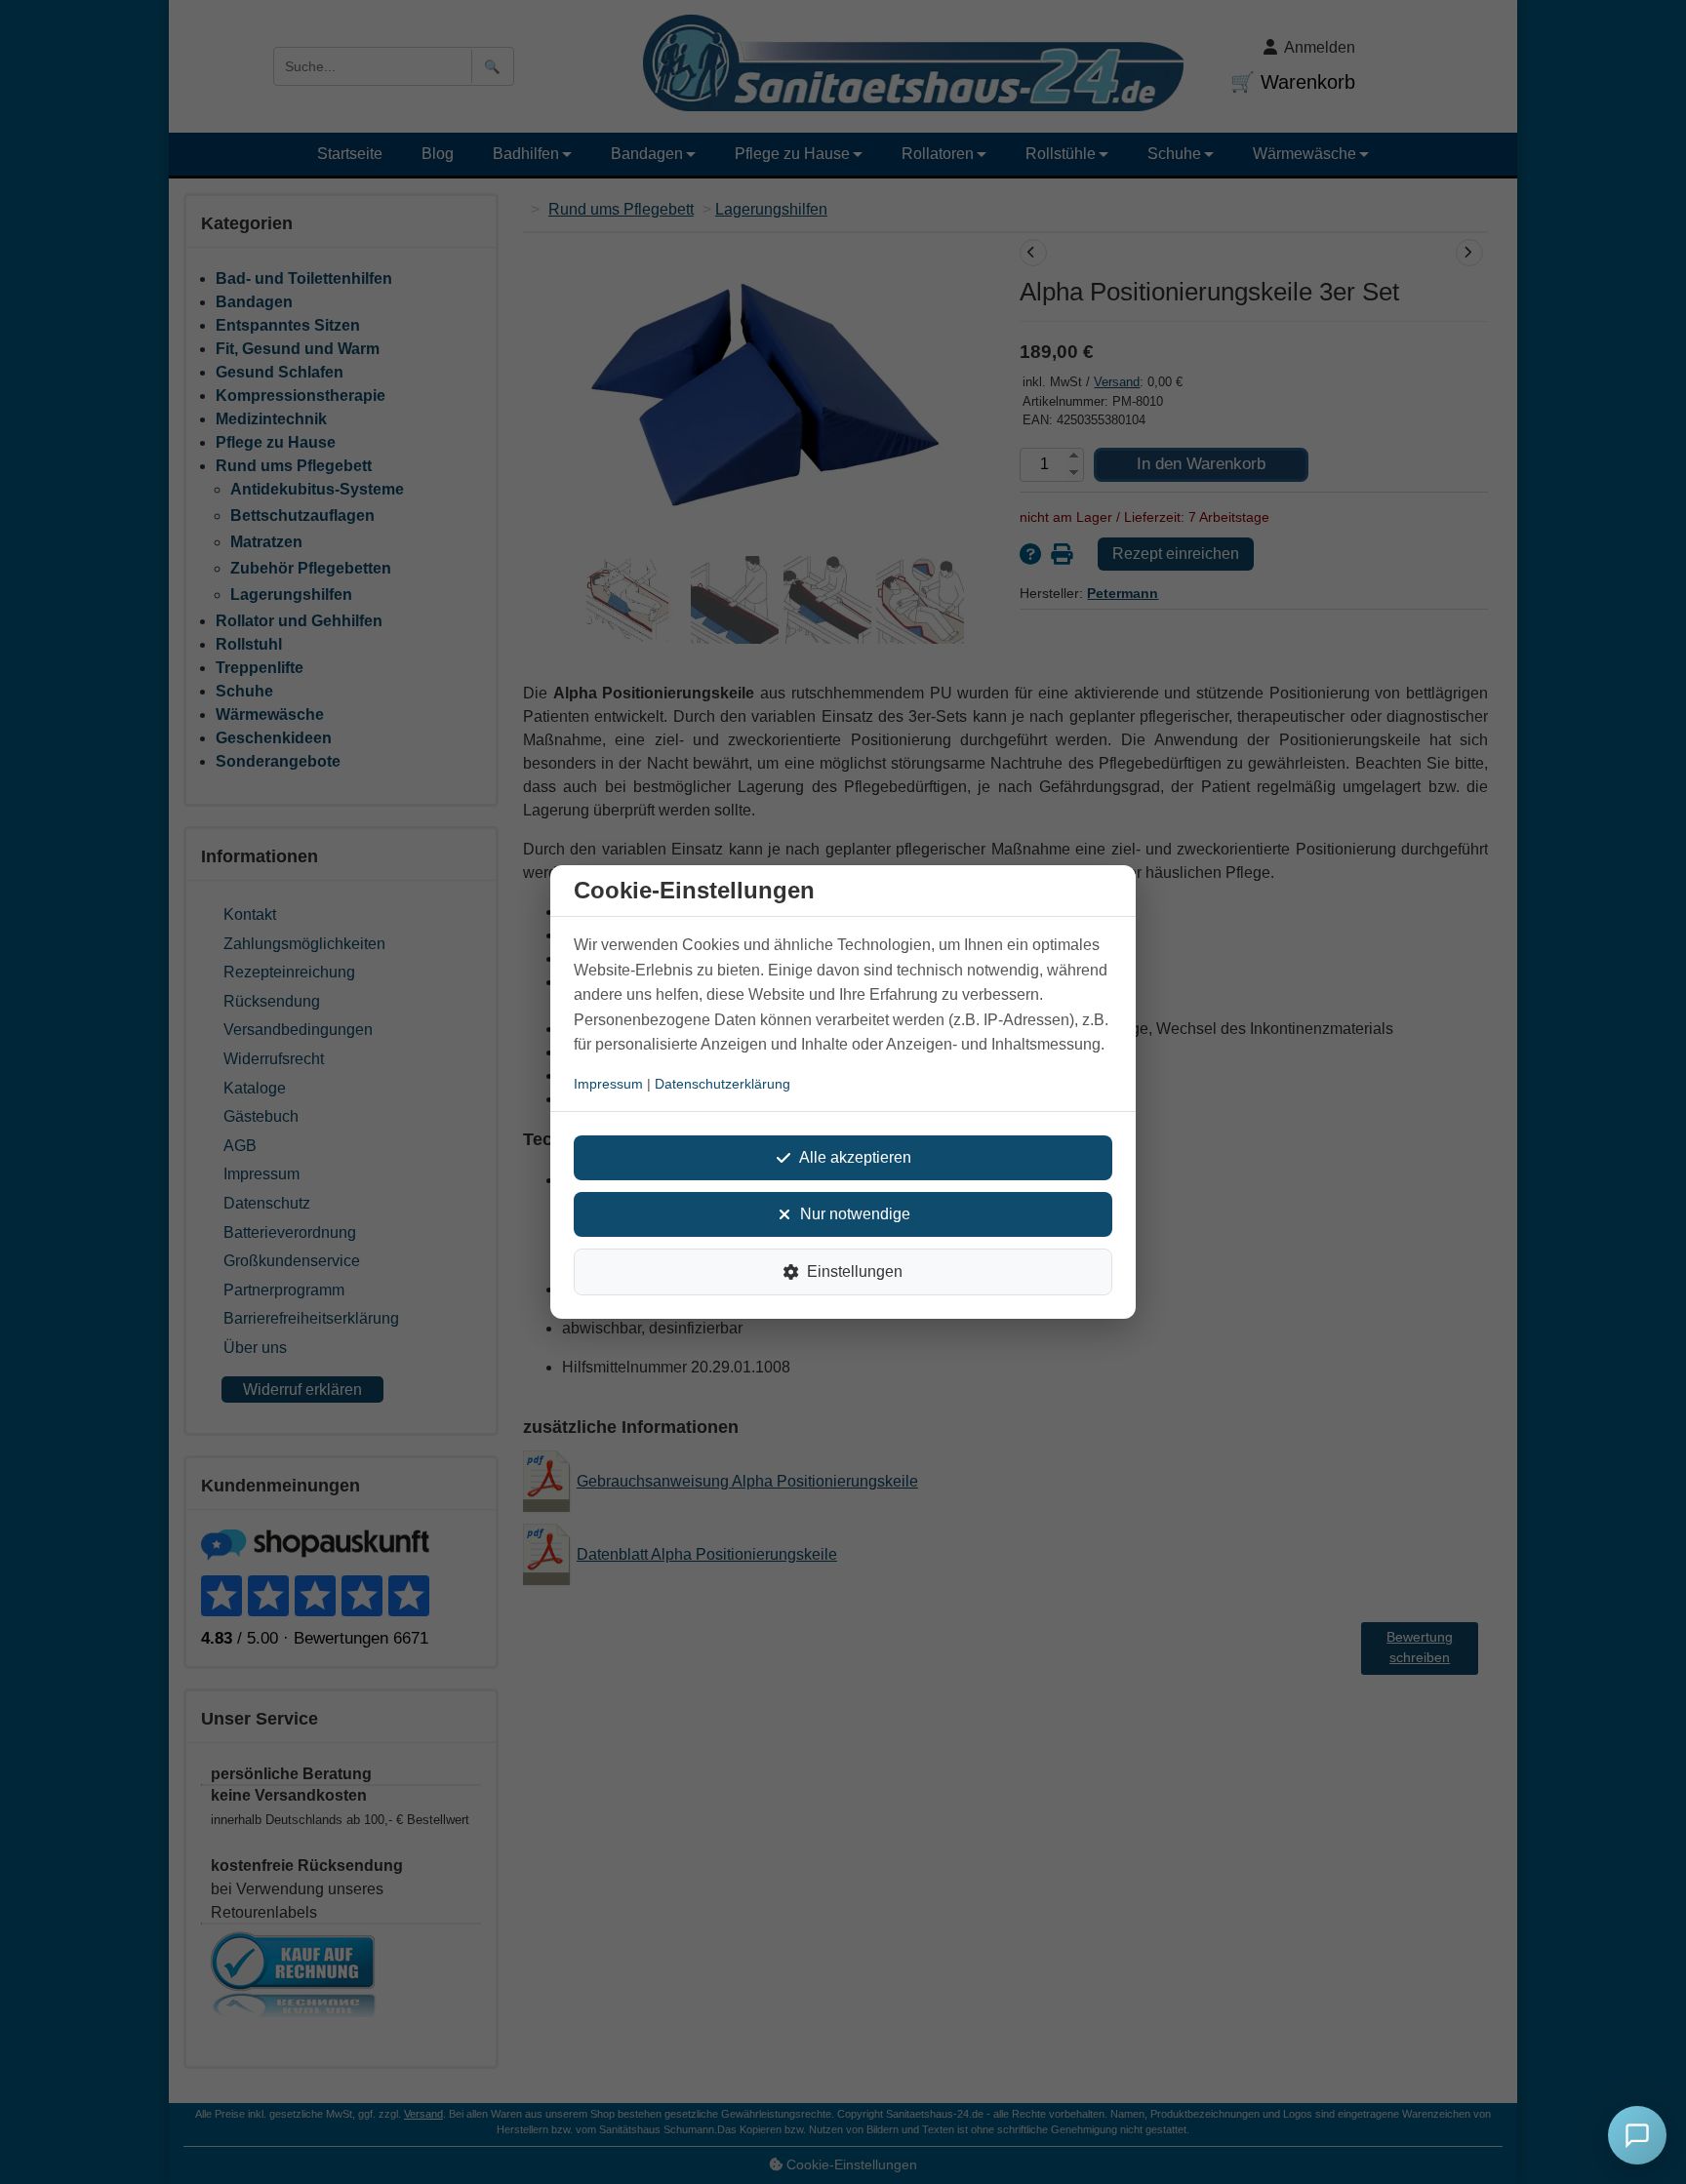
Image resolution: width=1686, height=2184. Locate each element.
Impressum (608, 1084)
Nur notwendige (855, 1214)
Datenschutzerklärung (723, 1084)
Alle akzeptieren (855, 1157)
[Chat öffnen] (1637, 2135)
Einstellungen (855, 1271)
